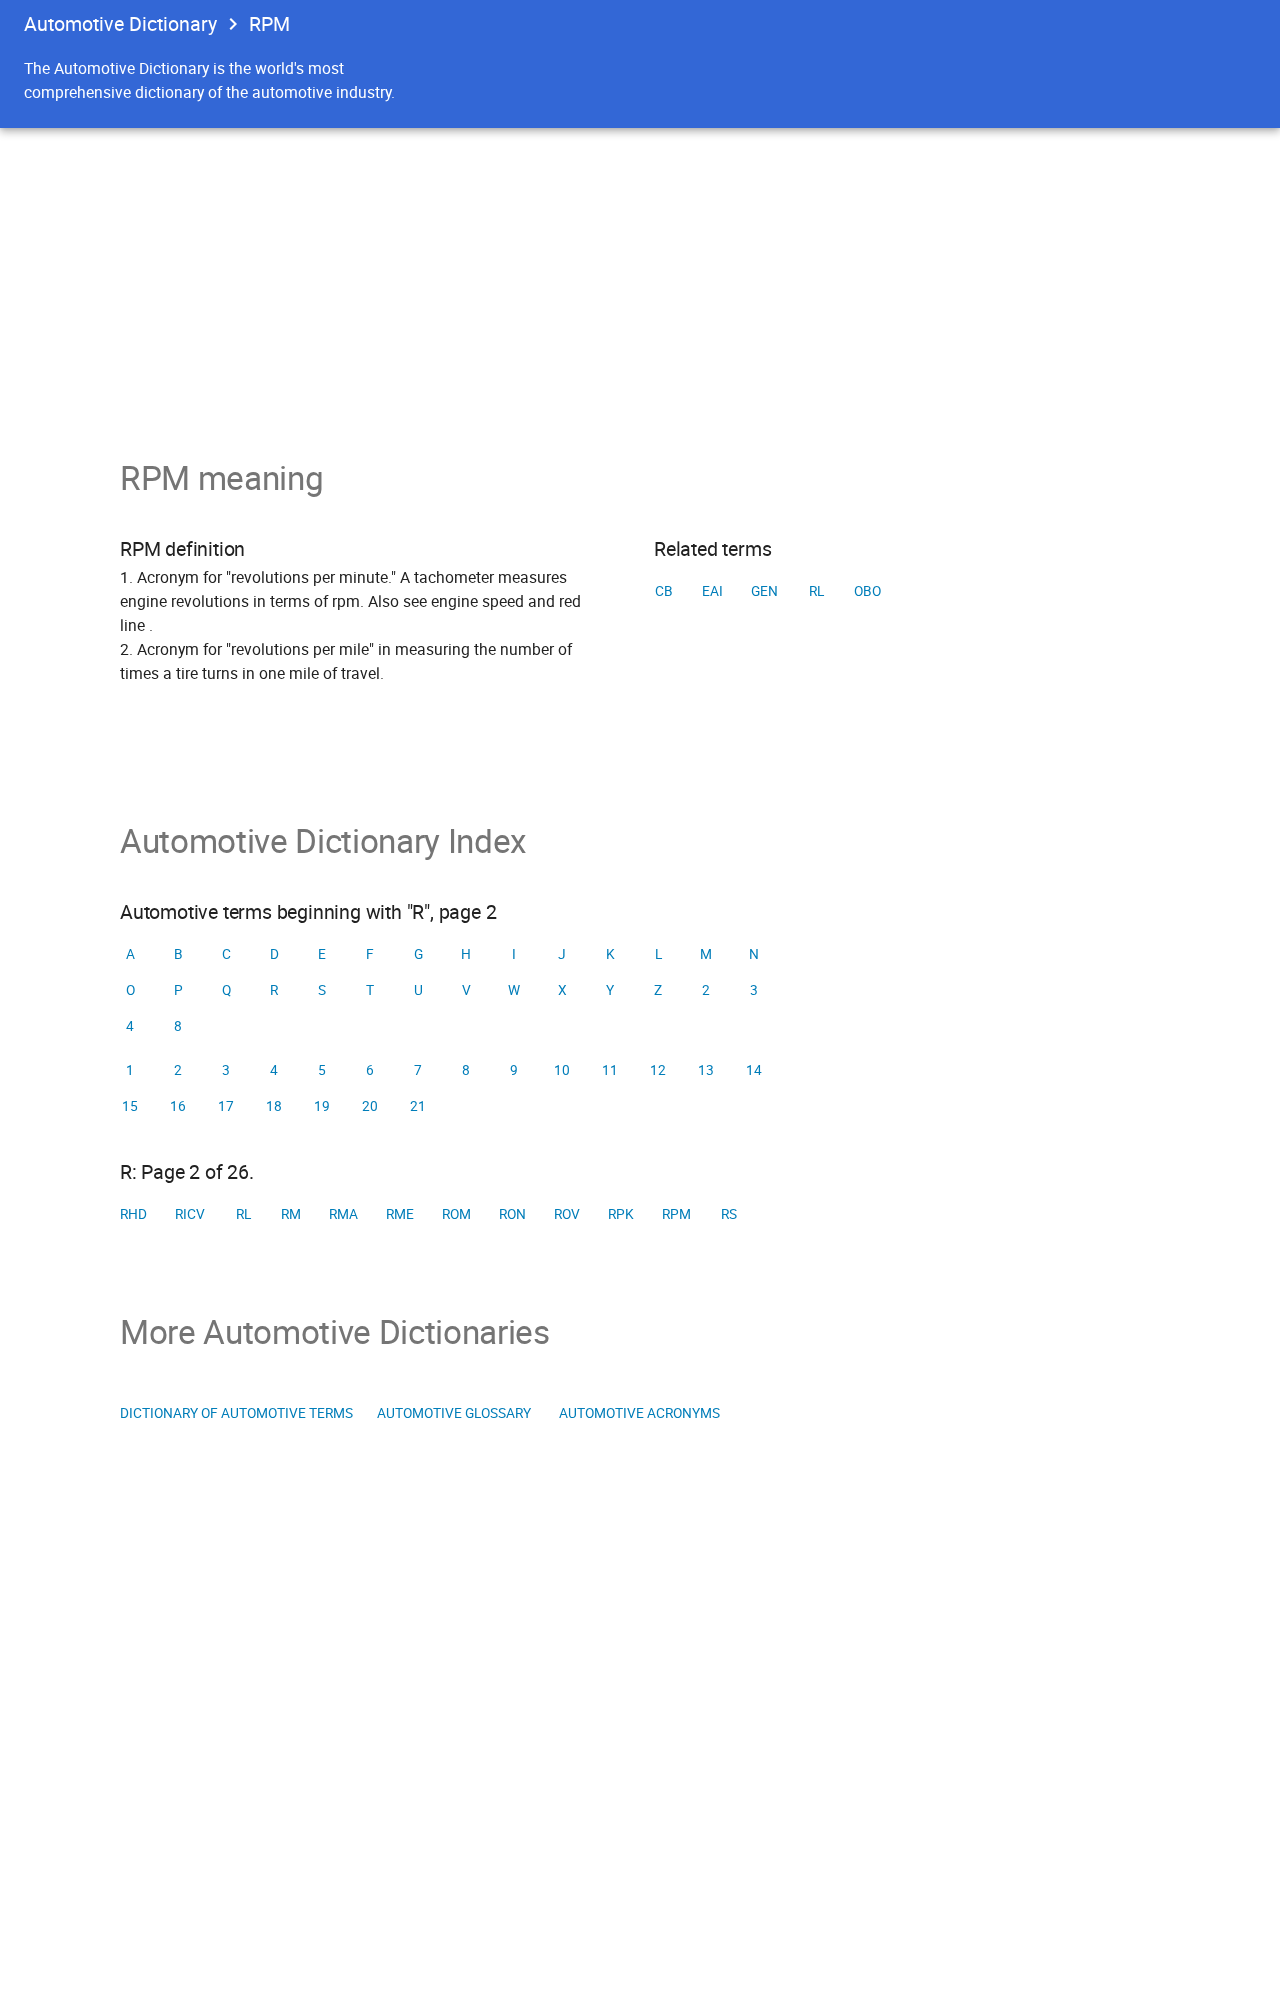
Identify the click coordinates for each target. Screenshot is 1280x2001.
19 (322, 1106)
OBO (867, 591)
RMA (343, 1214)
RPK (621, 1214)
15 (130, 1106)
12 (658, 1070)
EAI (712, 591)
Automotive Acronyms (639, 1413)
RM (291, 1214)
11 (610, 1070)
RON (512, 1214)
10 (562, 1070)
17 (226, 1106)
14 (754, 1070)
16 (178, 1106)
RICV (190, 1214)
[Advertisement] (640, 278)
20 (370, 1106)
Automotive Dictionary (120, 23)
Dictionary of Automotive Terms (236, 1413)
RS (729, 1214)
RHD (133, 1214)
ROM (456, 1214)
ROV (567, 1214)
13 (706, 1070)
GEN (764, 591)
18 (274, 1106)
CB (664, 591)
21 (418, 1106)
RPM (676, 1214)
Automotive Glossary (454, 1413)
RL (816, 591)
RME (400, 1214)
